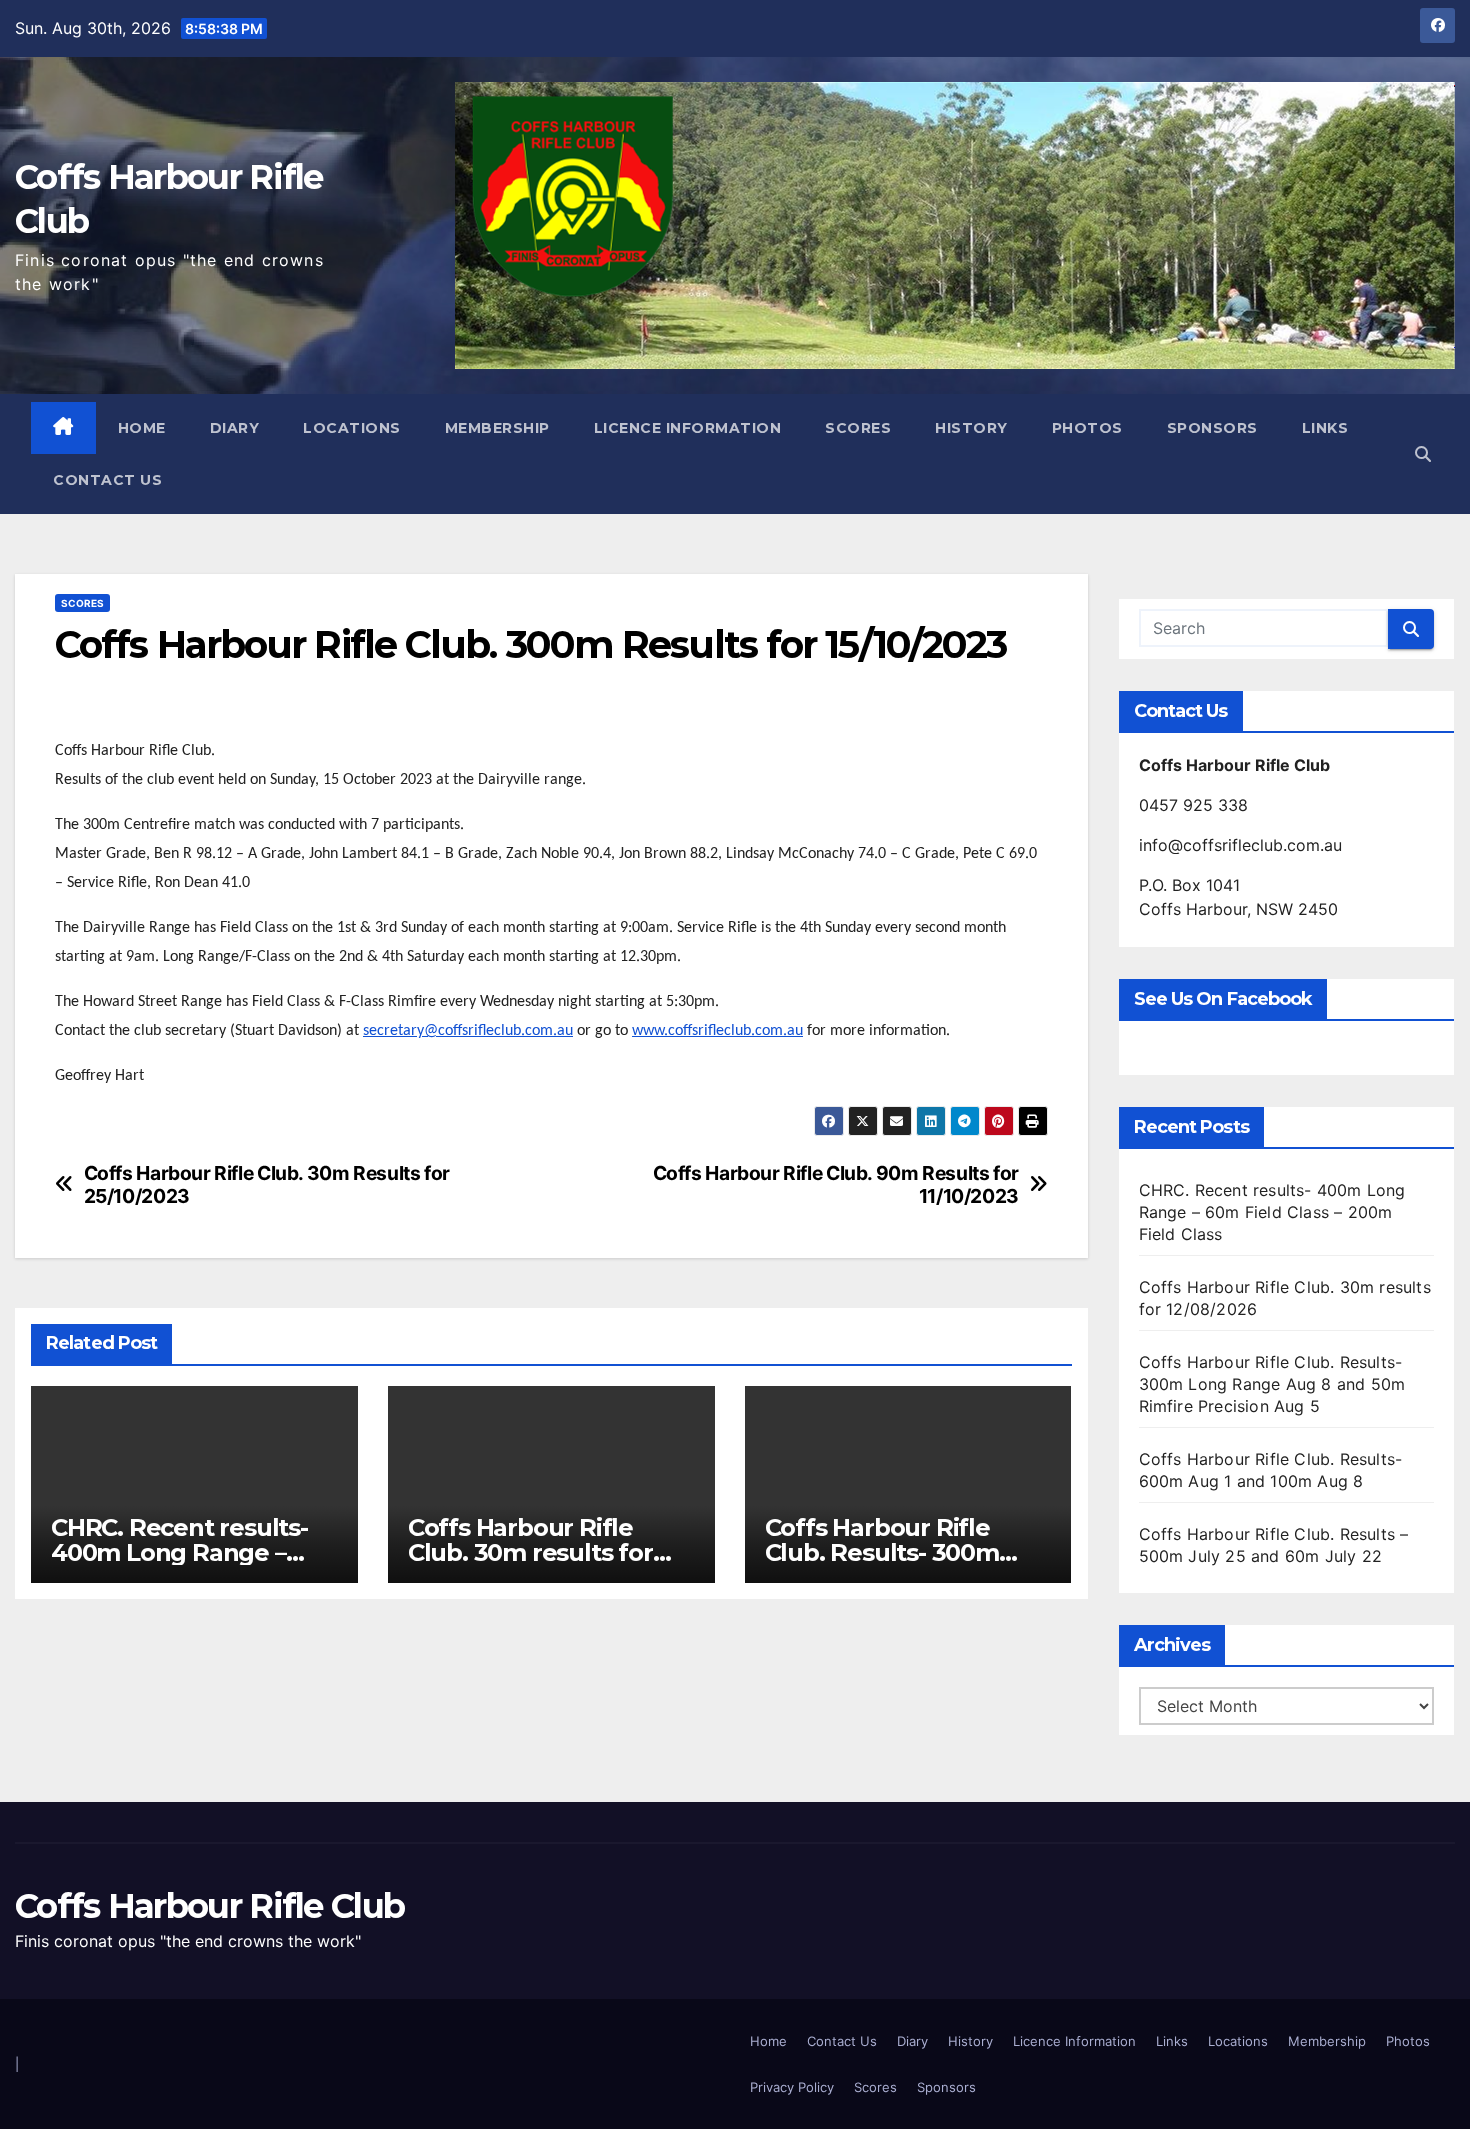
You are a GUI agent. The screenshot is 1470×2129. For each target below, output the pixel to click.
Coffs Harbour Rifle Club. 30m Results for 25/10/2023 (267, 1185)
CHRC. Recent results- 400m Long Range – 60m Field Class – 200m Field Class (1272, 1212)
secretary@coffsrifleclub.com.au (468, 1031)
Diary (235, 428)
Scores (858, 428)
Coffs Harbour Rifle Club (209, 1906)
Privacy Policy (792, 2087)
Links (1325, 428)
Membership (497, 428)
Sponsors (1212, 428)
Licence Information (688, 428)
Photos (1087, 428)
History (971, 428)
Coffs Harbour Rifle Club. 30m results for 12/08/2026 (530, 1552)
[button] (1423, 454)
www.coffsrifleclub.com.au (717, 1031)
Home (142, 428)
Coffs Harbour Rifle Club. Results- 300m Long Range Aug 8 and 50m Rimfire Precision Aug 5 (1272, 1384)
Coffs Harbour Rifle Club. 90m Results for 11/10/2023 (836, 1185)
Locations (352, 428)
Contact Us (107, 480)
